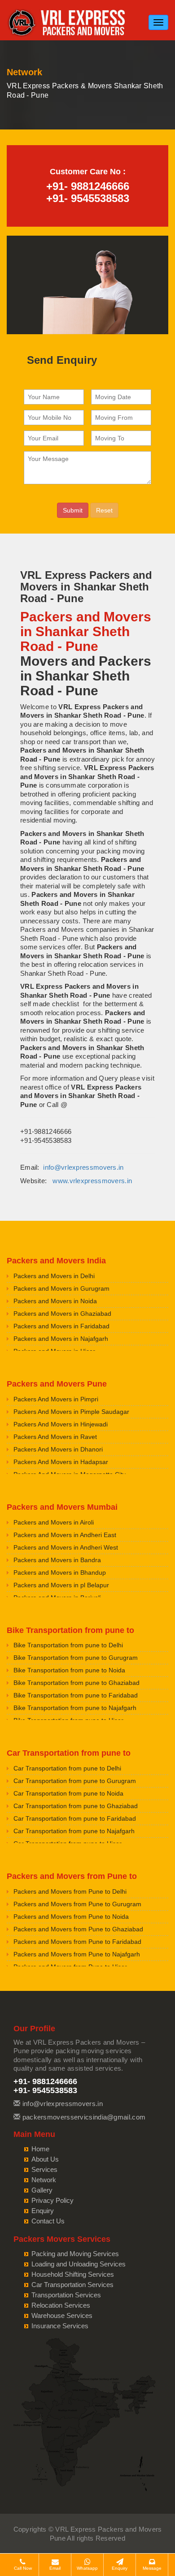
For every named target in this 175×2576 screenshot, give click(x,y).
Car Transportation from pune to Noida (68, 1793)
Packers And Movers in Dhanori (58, 1449)
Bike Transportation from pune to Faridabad (76, 1695)
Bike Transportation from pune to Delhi (68, 1645)
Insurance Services (60, 2326)
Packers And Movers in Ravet (55, 1437)
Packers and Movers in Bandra (57, 1560)
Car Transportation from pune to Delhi (67, 1768)
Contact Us (48, 2221)
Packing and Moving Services (75, 2254)
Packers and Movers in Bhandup (60, 1572)
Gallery (42, 2190)
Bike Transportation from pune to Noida (69, 1670)
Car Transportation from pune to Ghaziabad (76, 1806)
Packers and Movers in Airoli (54, 1522)
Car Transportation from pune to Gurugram (75, 1781)
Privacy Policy (52, 2200)
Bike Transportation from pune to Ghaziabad (77, 1683)
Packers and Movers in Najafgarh (61, 1339)
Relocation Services (61, 2305)
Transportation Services (66, 2295)
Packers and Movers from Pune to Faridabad (77, 1942)
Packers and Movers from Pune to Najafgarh (77, 1954)
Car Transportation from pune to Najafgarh (74, 1831)
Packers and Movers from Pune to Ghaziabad (78, 1929)
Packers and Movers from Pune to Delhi (70, 1891)
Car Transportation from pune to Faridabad (75, 1818)
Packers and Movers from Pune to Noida (71, 1917)
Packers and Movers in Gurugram (61, 1288)
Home (40, 2149)
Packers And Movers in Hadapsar (61, 1462)
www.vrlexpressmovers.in (92, 1181)
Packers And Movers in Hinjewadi (61, 1424)
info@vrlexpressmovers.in (83, 1167)
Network (44, 2180)
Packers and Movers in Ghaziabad (62, 1314)
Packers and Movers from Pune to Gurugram (77, 1904)
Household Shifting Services (73, 2274)
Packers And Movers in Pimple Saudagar (71, 1412)
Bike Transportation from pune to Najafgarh (75, 1708)
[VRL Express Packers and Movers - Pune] (67, 22)
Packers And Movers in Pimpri (56, 1399)
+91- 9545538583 (88, 198)
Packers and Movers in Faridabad (61, 1326)
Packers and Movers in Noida (55, 1301)
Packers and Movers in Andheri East (65, 1535)
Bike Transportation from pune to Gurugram (76, 1658)
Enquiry (43, 2211)
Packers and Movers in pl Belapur (61, 1585)
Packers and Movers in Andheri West (66, 1547)
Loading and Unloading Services (79, 2264)
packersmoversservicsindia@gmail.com (84, 2117)
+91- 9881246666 (88, 186)
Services (44, 2169)
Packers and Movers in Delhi (54, 1276)
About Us (45, 2159)
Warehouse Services (62, 2315)
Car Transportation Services (72, 2285)
